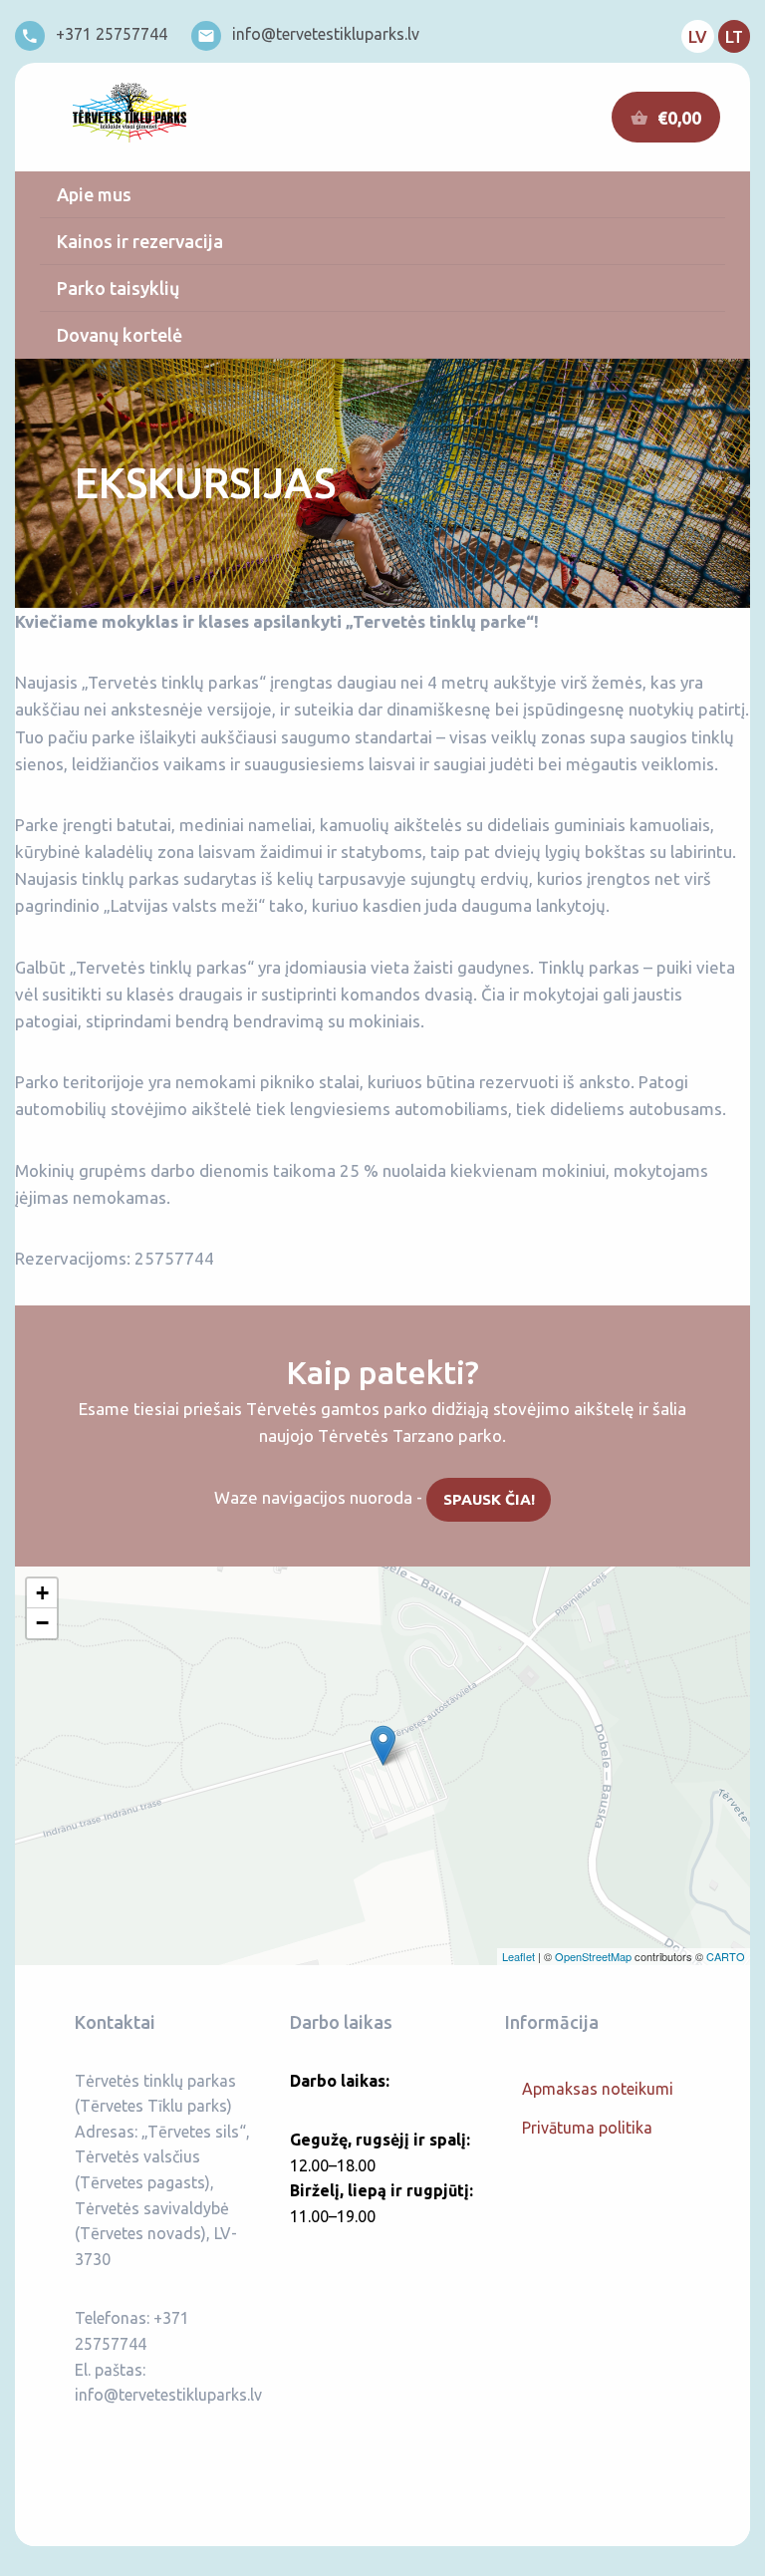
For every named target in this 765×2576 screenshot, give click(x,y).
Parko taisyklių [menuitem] (118, 288)
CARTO (726, 1956)
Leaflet (518, 1956)
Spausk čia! (489, 1499)
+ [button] (42, 1593)
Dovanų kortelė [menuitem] (120, 335)
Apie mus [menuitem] (94, 194)
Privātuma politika (587, 2128)
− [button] (42, 1623)
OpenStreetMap (593, 1956)
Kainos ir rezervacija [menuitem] (140, 241)
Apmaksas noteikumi (598, 2089)
